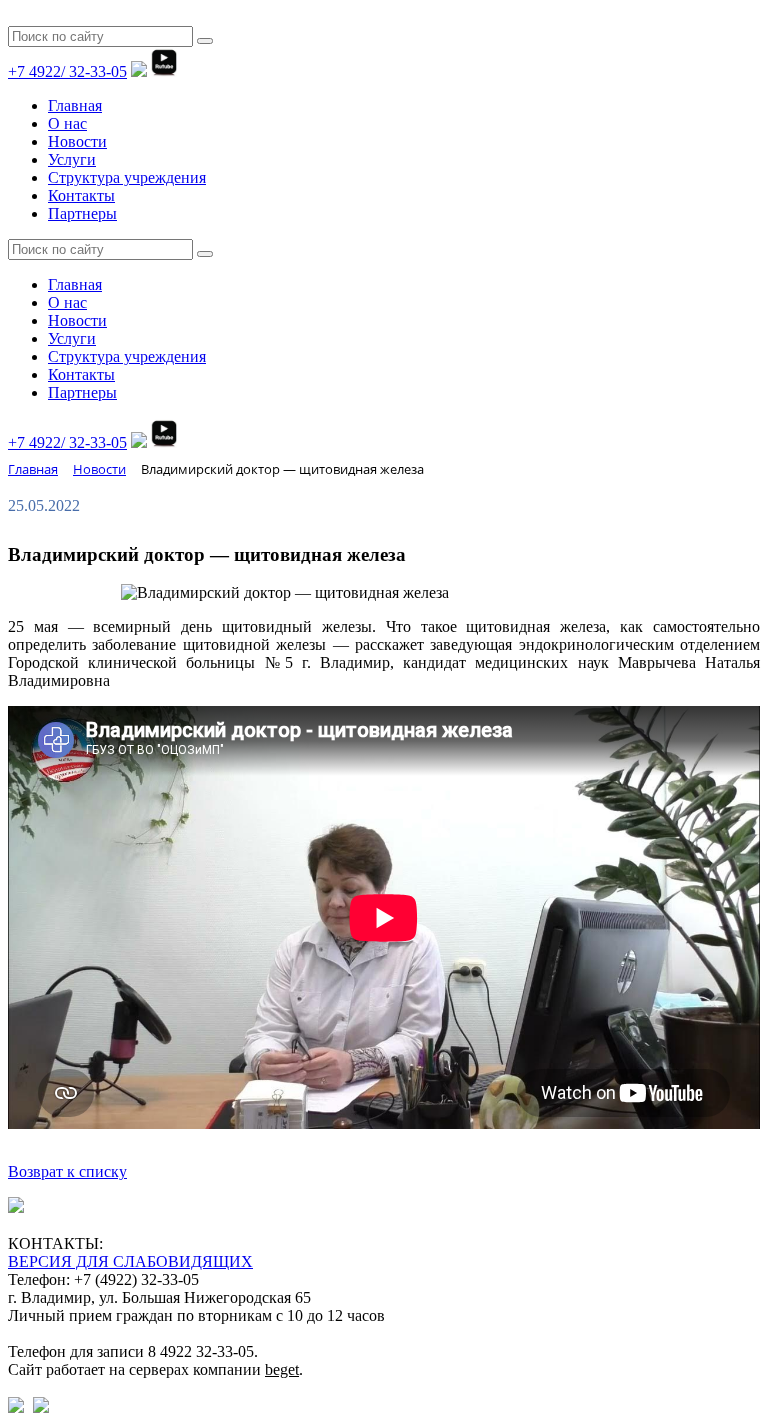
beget (282, 1369)
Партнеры (82, 213)
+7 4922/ (67, 71)
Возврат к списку (67, 1171)
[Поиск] (205, 41)
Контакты (81, 195)
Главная (75, 105)
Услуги (72, 159)
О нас (67, 123)
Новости (77, 141)
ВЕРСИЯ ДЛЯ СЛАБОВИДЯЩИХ (130, 1261)
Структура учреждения (127, 177)
